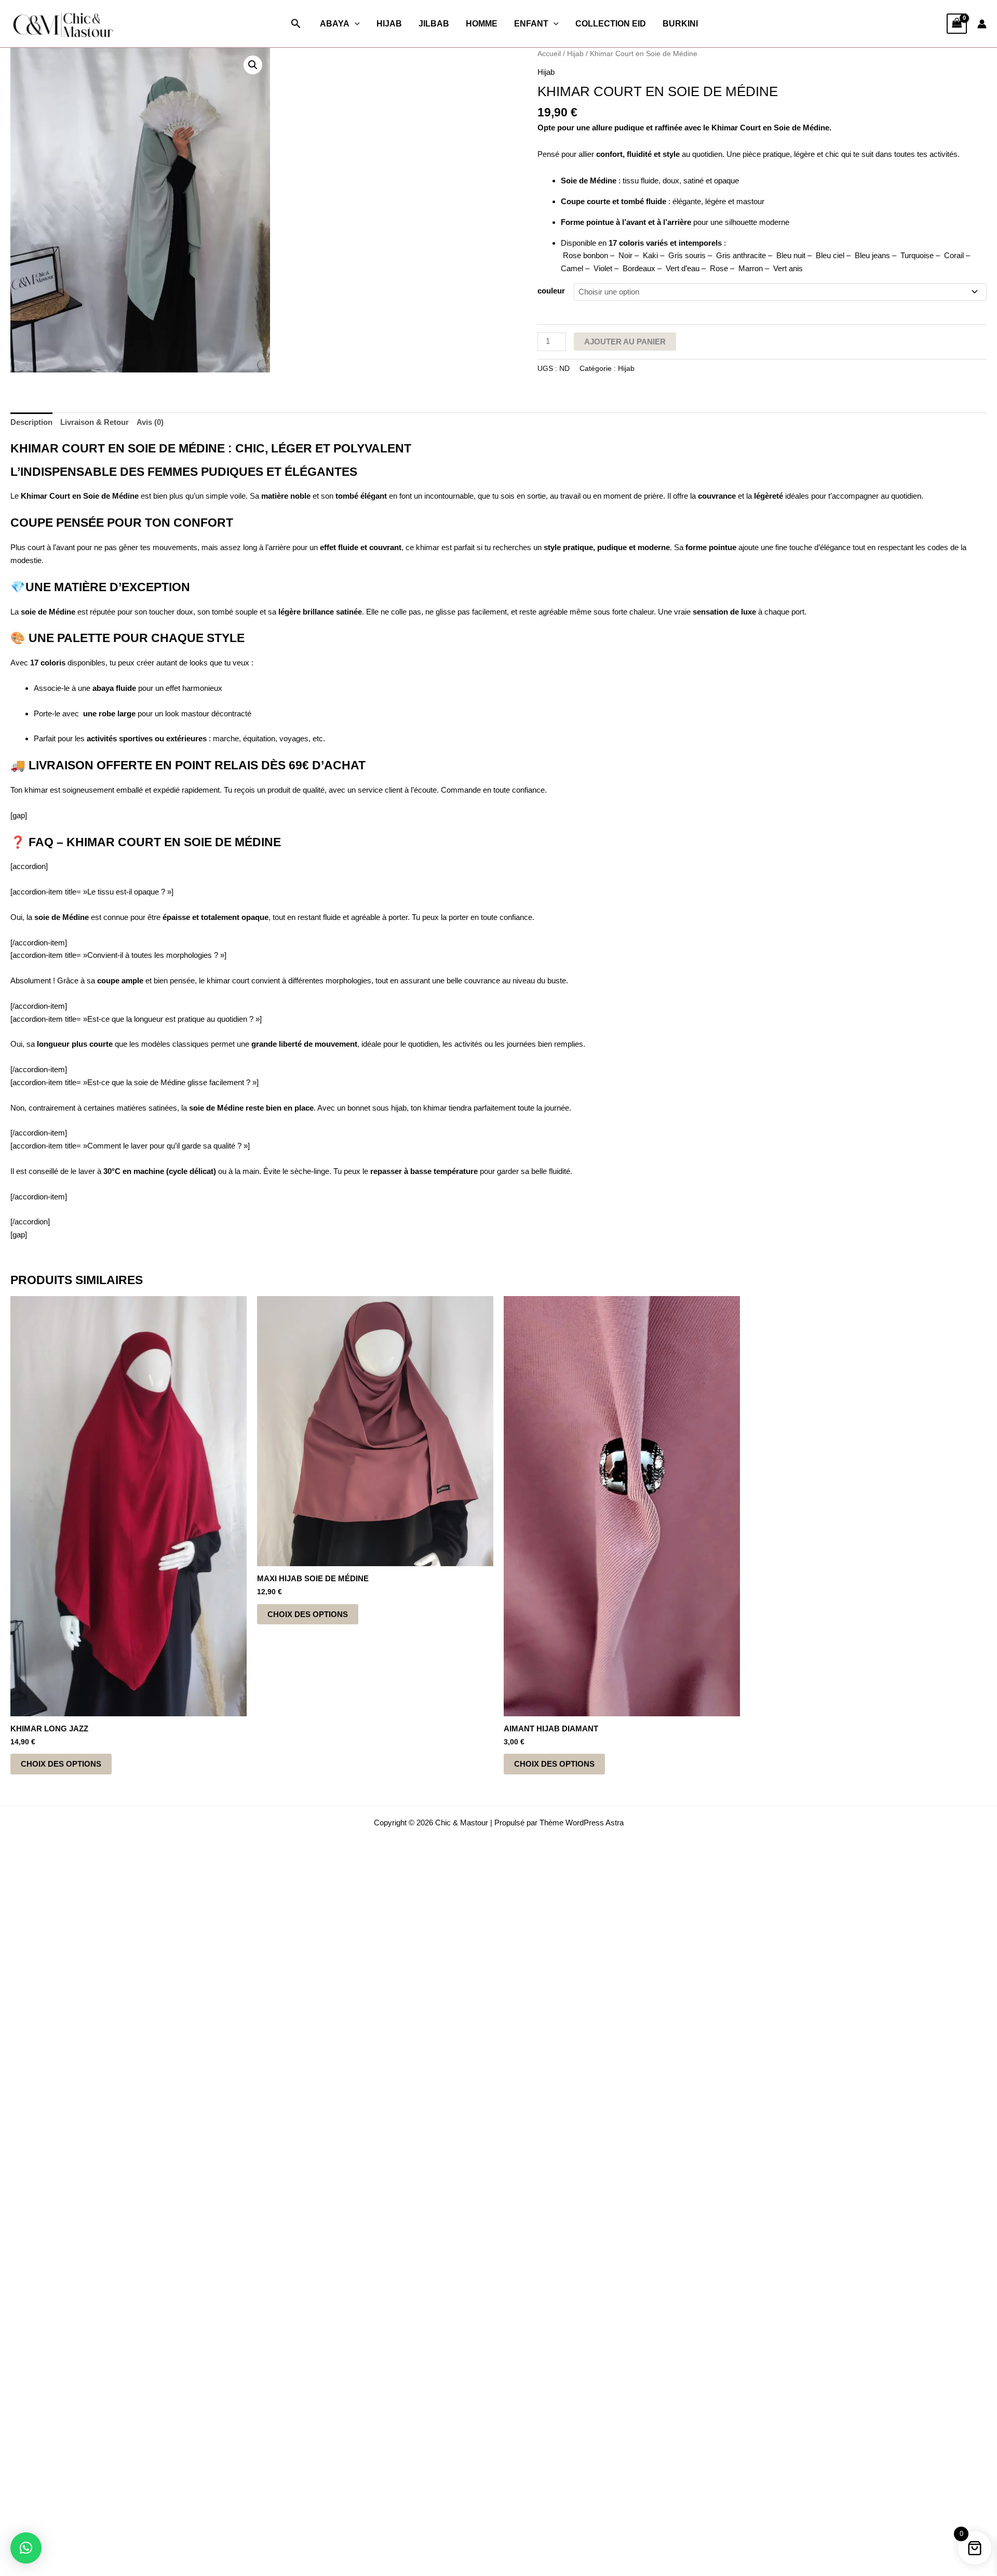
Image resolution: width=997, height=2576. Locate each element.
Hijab (389, 24)
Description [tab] (31, 422)
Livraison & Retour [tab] (95, 422)
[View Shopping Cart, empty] (957, 24)
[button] (296, 24)
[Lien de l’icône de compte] (982, 24)
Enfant (531, 24)
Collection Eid (611, 24)
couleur (551, 291)
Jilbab (434, 24)
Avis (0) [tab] (150, 422)
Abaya (335, 24)
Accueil (549, 54)
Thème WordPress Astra (582, 1823)
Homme (482, 24)
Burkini (680, 24)
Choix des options (61, 1764)
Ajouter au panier (625, 342)
